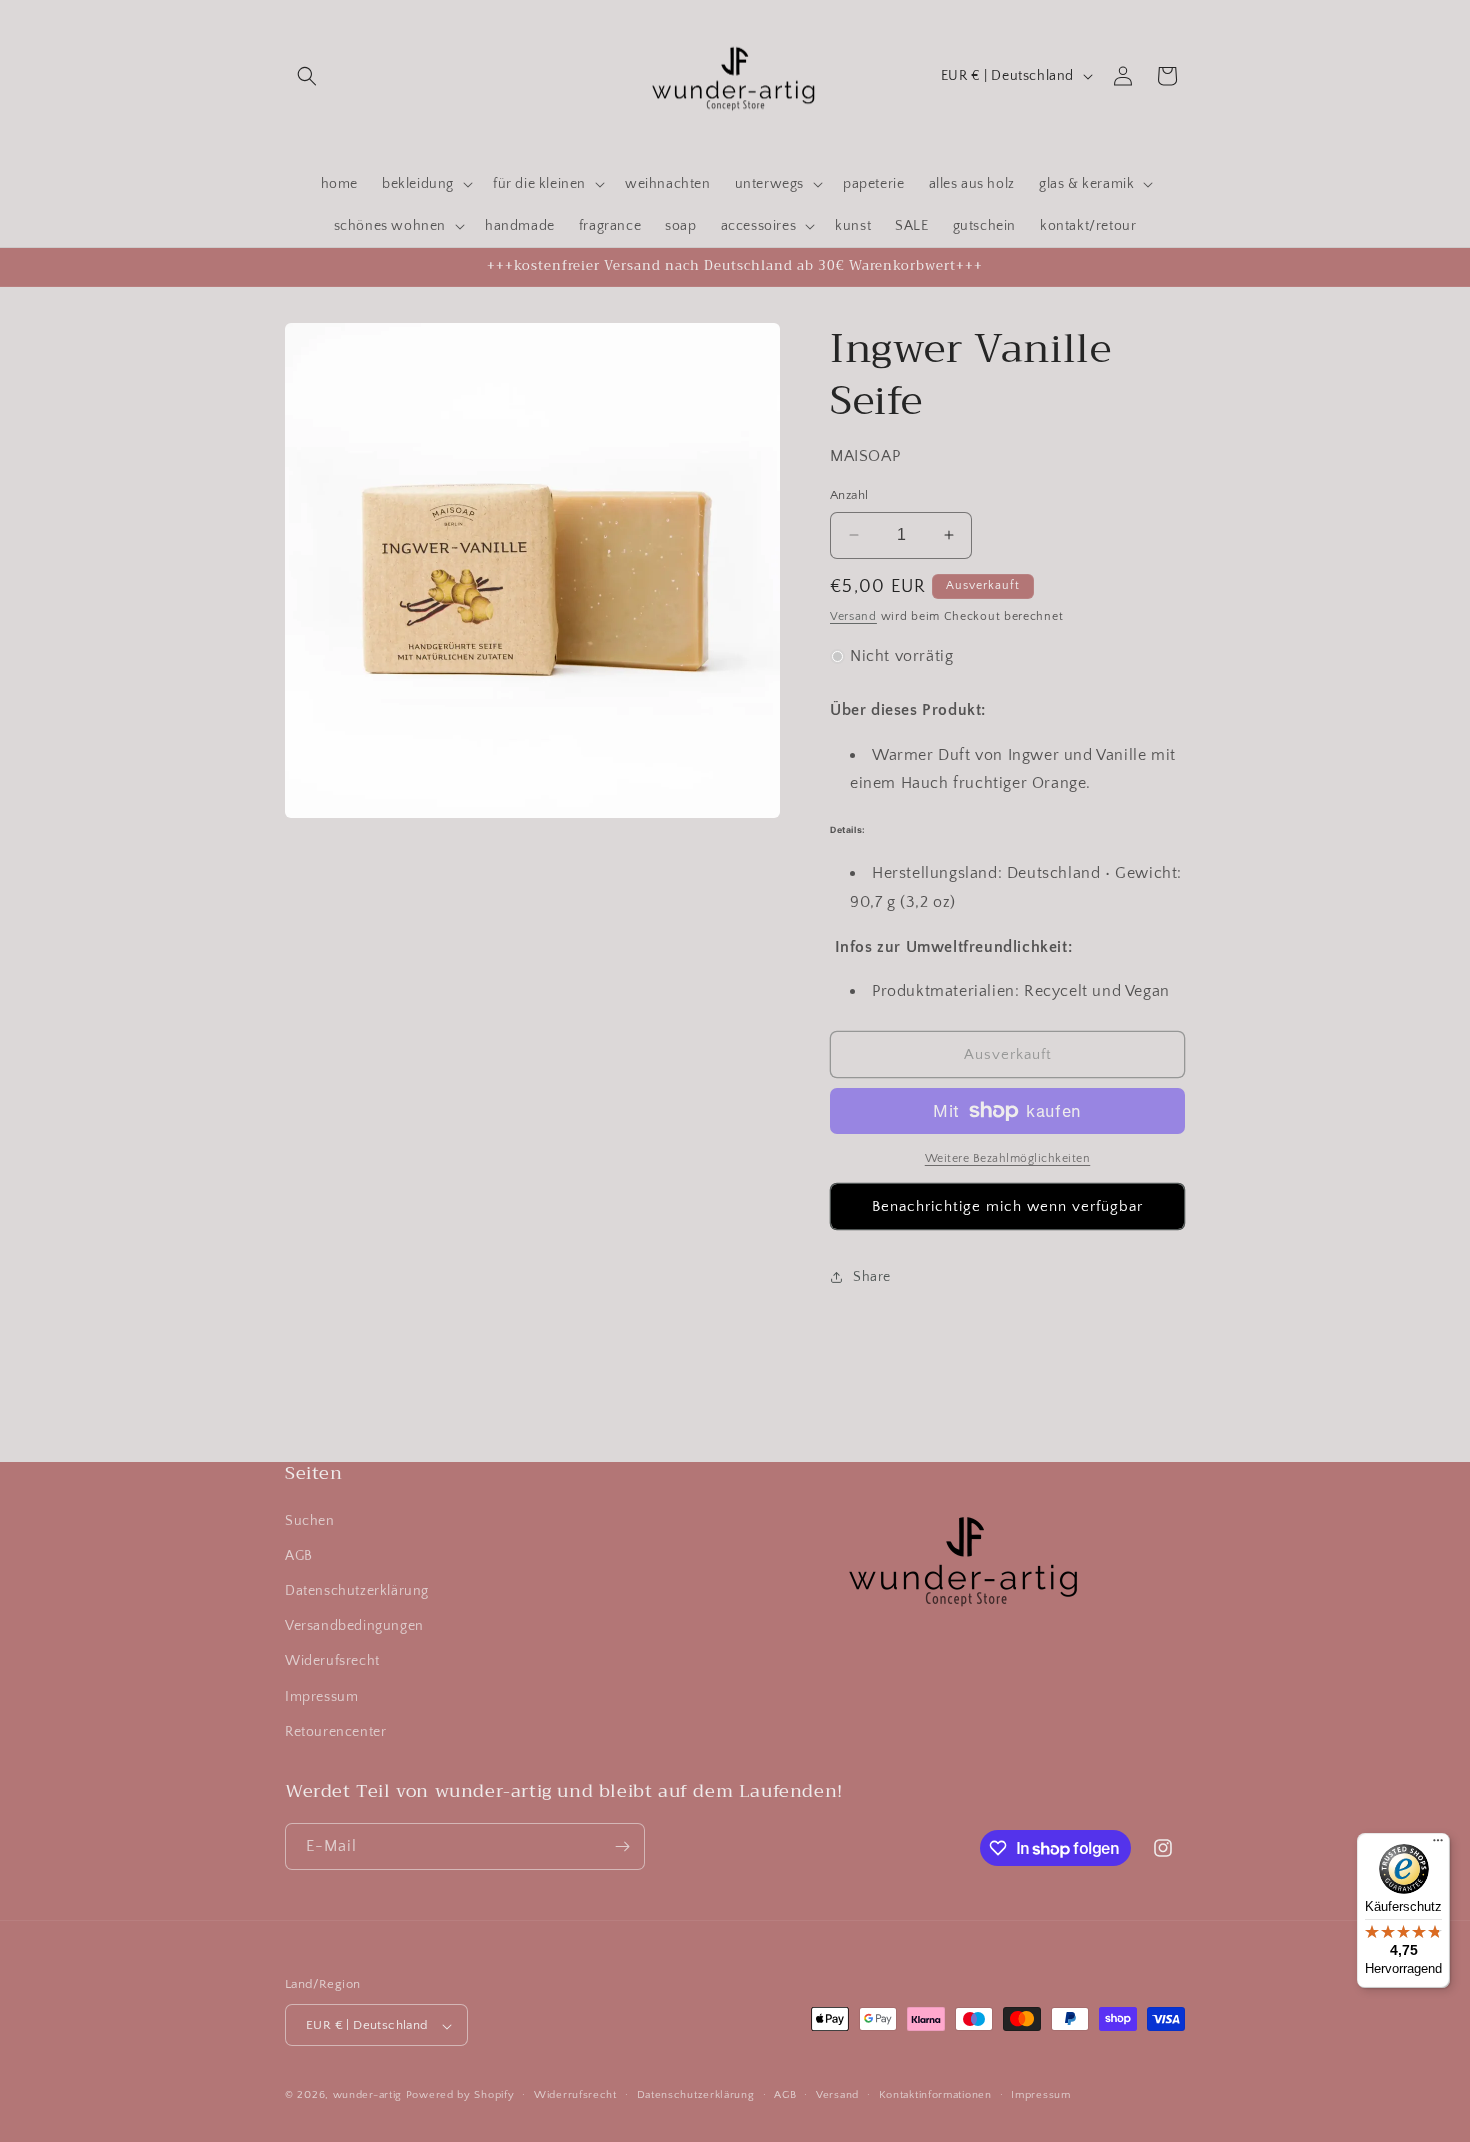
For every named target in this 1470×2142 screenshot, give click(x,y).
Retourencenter (335, 1732)
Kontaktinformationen (935, 2096)
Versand (853, 616)
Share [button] (872, 1277)
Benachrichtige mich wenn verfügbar (1007, 1206)
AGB (299, 1556)
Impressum (321, 1697)
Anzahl (849, 495)
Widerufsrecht (332, 1661)
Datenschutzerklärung (357, 1591)
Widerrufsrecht (575, 2096)
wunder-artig (369, 2096)
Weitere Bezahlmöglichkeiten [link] (1008, 1158)
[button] (307, 76)
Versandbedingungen (354, 1626)
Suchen (310, 1521)
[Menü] (1438, 1845)
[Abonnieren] (622, 1846)
